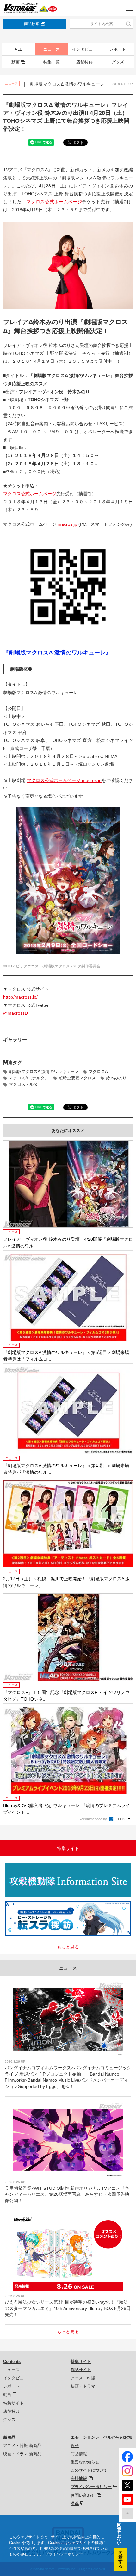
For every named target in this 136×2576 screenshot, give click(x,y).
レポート (118, 49)
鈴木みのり (116, 1078)
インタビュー (84, 49)
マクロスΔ (98, 1072)
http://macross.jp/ (20, 997)
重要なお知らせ (85, 2462)
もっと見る (68, 1947)
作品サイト (81, 2370)
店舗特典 (84, 62)
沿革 (75, 2504)
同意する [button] (121, 2559)
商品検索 (32, 24)
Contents (12, 2361)
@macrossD (15, 1013)
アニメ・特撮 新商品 (22, 2446)
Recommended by (93, 1819)
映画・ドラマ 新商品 (22, 2454)
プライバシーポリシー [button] (64, 2554)
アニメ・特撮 (83, 2378)
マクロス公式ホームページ (54, 202)
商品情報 (79, 2454)
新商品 (9, 2437)
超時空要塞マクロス (77, 1078)
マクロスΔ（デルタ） (29, 1078)
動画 (15, 62)
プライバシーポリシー (91, 2487)
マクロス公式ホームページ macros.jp (64, 780)
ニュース (52, 49)
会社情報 (79, 2478)
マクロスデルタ (23, 1084)
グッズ (118, 62)
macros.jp (67, 524)
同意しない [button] (119, 2534)
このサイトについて (89, 2470)
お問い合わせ (83, 2495)
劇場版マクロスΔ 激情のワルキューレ (44, 1072)
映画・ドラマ (83, 2386)
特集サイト (13, 2403)
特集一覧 (52, 62)
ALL (18, 49)
